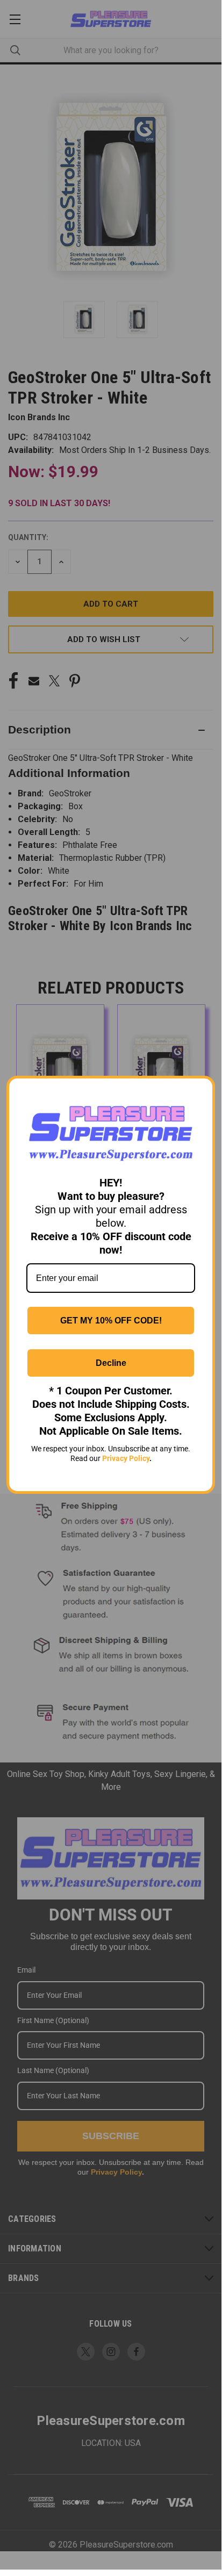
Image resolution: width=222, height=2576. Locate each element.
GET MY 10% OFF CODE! (111, 1321)
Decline (111, 1363)
